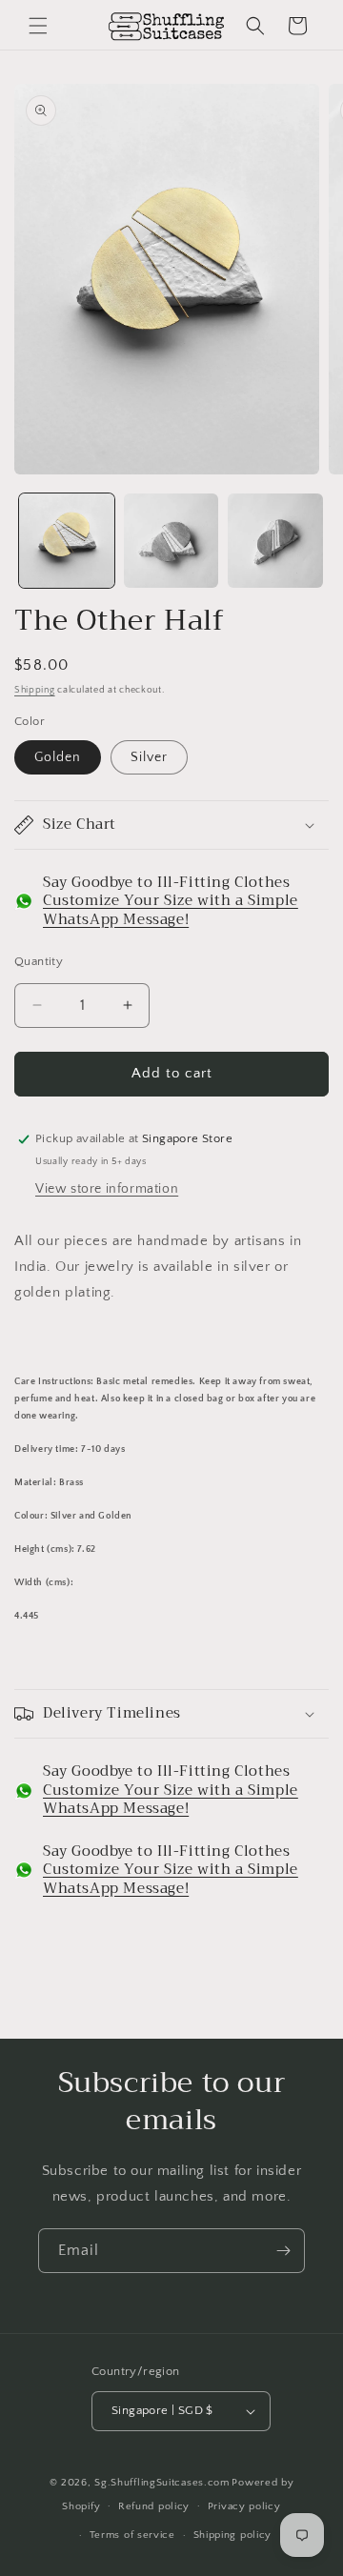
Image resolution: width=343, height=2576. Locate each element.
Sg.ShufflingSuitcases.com (162, 2483)
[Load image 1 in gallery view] (67, 541)
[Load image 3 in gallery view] (275, 541)
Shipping (35, 690)
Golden (58, 757)
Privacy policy (244, 2506)
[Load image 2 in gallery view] (171, 541)
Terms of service (132, 2535)
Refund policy (154, 2506)
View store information (107, 1189)
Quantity (39, 961)
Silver (149, 757)
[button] (38, 26)
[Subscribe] (283, 2251)
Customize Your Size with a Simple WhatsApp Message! (171, 910)
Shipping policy (233, 2535)
